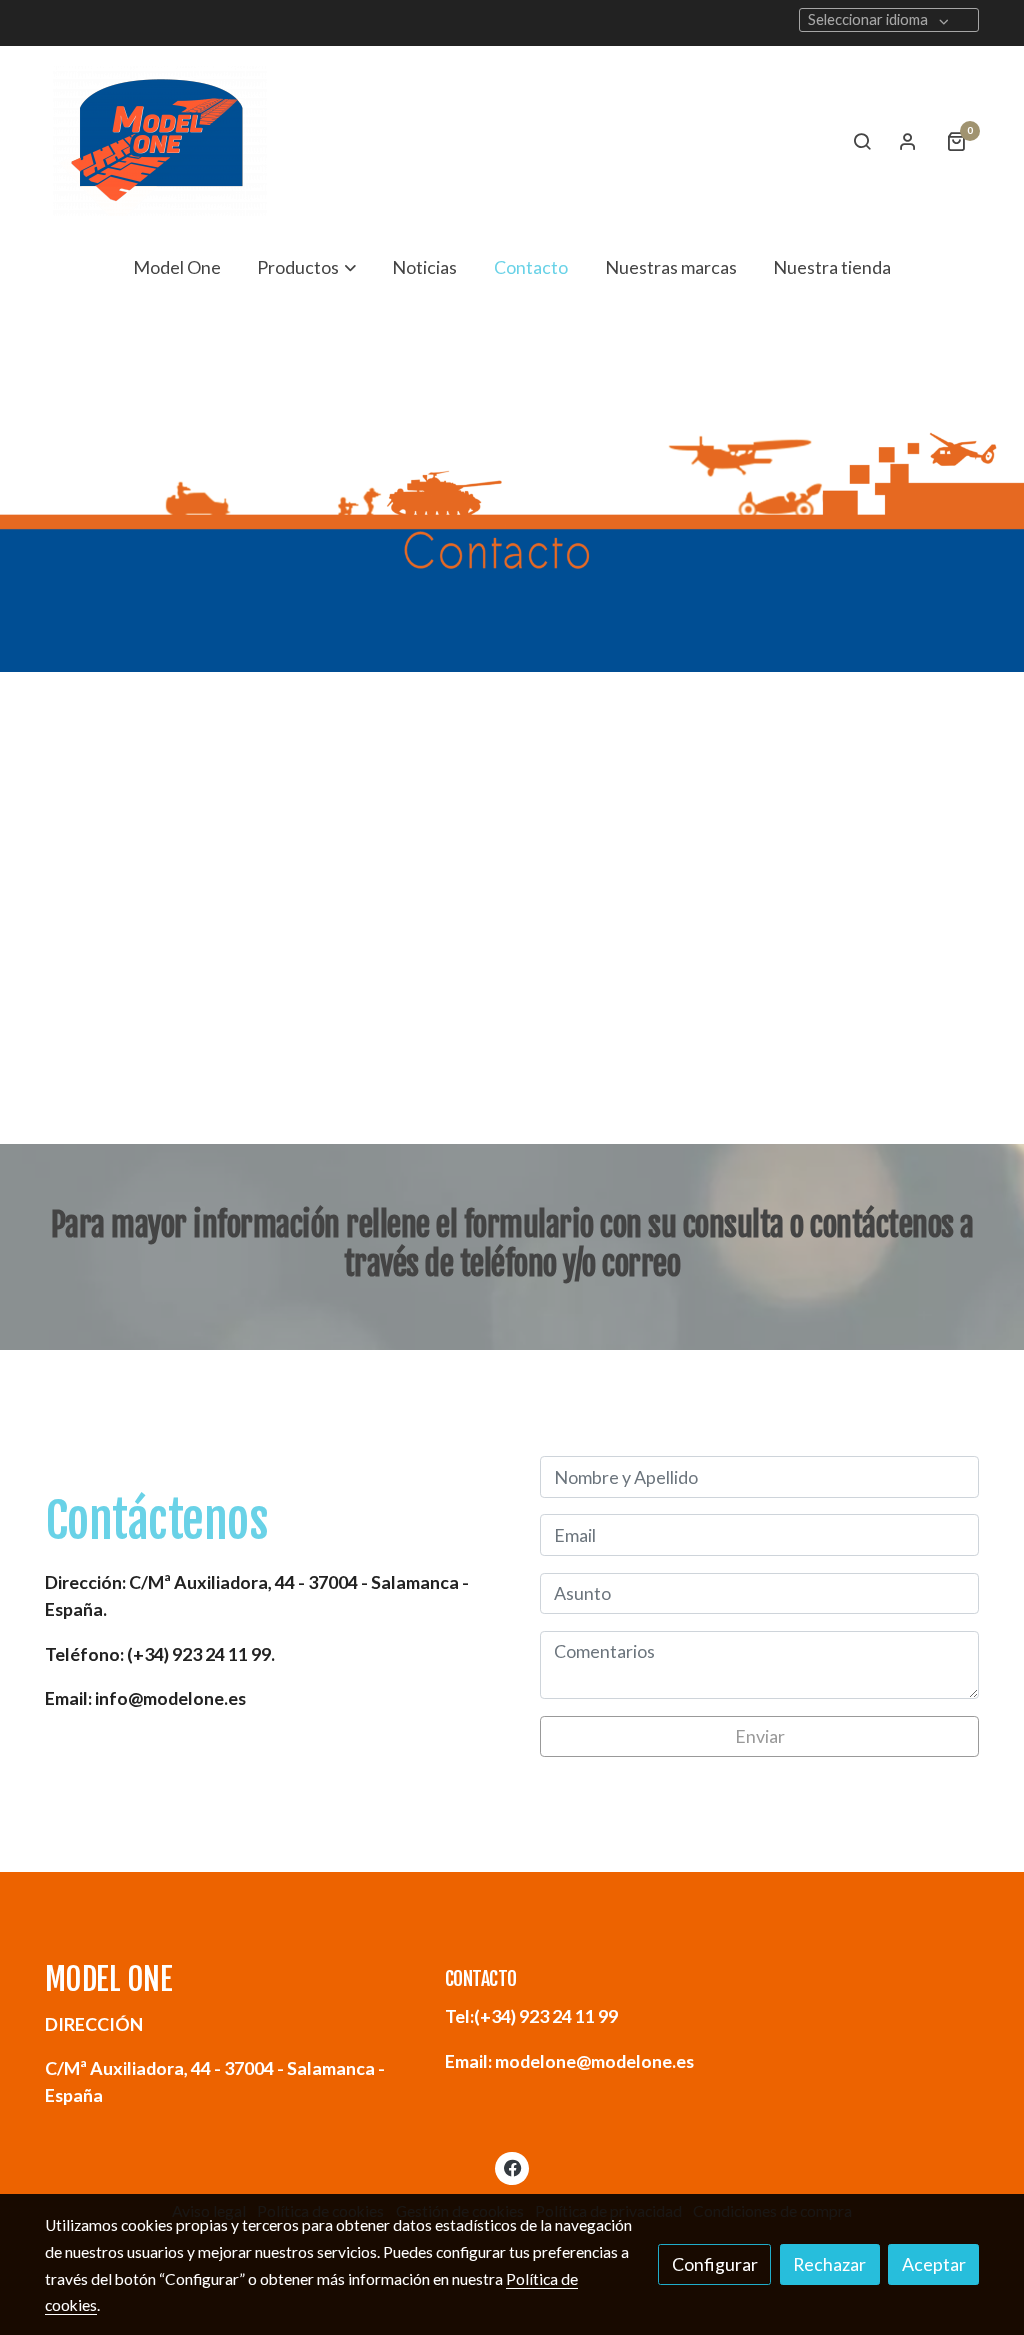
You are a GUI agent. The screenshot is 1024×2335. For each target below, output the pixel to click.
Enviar (760, 1736)
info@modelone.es (145, 1698)
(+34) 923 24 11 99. (160, 1654)
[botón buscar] (862, 141)
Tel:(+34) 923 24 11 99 (531, 2016)
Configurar (715, 2264)
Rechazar (829, 2264)
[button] (307, 267)
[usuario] (908, 141)
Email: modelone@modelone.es (569, 2061)
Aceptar (934, 2264)
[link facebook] (512, 2167)
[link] (160, 141)
